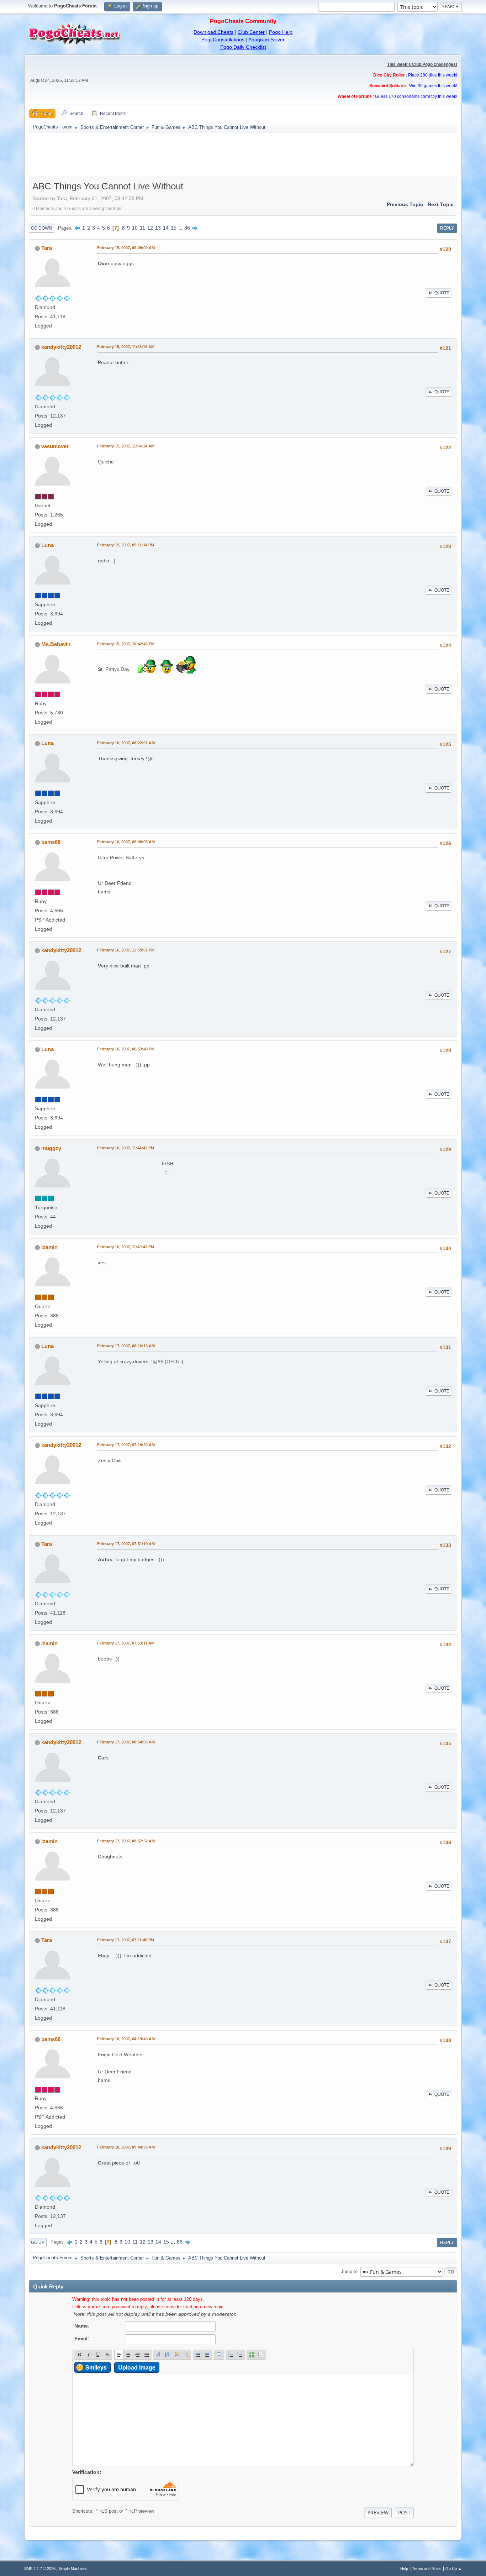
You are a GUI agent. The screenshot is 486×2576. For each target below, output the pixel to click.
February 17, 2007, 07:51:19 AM (126, 1544)
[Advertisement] (243, 154)
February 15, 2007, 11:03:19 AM (126, 347)
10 (135, 228)
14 (166, 228)
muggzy (51, 1148)
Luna (47, 545)
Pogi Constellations (223, 40)
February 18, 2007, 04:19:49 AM (126, 2039)
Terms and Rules (427, 2569)
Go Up (38, 2242)
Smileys (96, 2367)
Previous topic (405, 204)
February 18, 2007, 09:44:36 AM (126, 2147)
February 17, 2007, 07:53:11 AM (126, 1643)
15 (174, 228)
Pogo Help (281, 32)
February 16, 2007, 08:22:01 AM (126, 743)
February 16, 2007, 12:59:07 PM (126, 950)
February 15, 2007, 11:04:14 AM (126, 446)
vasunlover (55, 446)
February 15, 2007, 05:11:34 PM (126, 545)
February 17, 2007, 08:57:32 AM (126, 1841)
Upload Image (137, 2367)
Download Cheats (213, 32)
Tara (47, 248)
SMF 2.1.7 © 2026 (40, 2569)
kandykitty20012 (61, 347)
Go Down (41, 228)
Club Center (251, 32)
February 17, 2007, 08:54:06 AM (126, 1742)
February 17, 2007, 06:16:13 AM (126, 1346)
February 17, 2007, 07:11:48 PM (126, 1940)
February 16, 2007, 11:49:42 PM (126, 1247)
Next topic (441, 204)
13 (158, 228)
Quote (442, 293)
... (181, 228)
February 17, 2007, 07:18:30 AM (126, 1445)
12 (150, 228)
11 (142, 228)
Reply (447, 228)
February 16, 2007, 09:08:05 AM (126, 842)
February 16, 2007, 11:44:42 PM (126, 1148)
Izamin (49, 1247)
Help (404, 2569)
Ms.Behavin (56, 644)
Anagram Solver (266, 40)
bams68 (51, 842)
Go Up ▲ (454, 2569)
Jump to (349, 2271)
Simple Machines (73, 2569)
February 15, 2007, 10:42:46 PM (126, 644)
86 (187, 228)
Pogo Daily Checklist (243, 47)
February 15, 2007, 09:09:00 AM (126, 248)
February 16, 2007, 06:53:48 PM (126, 1049)
